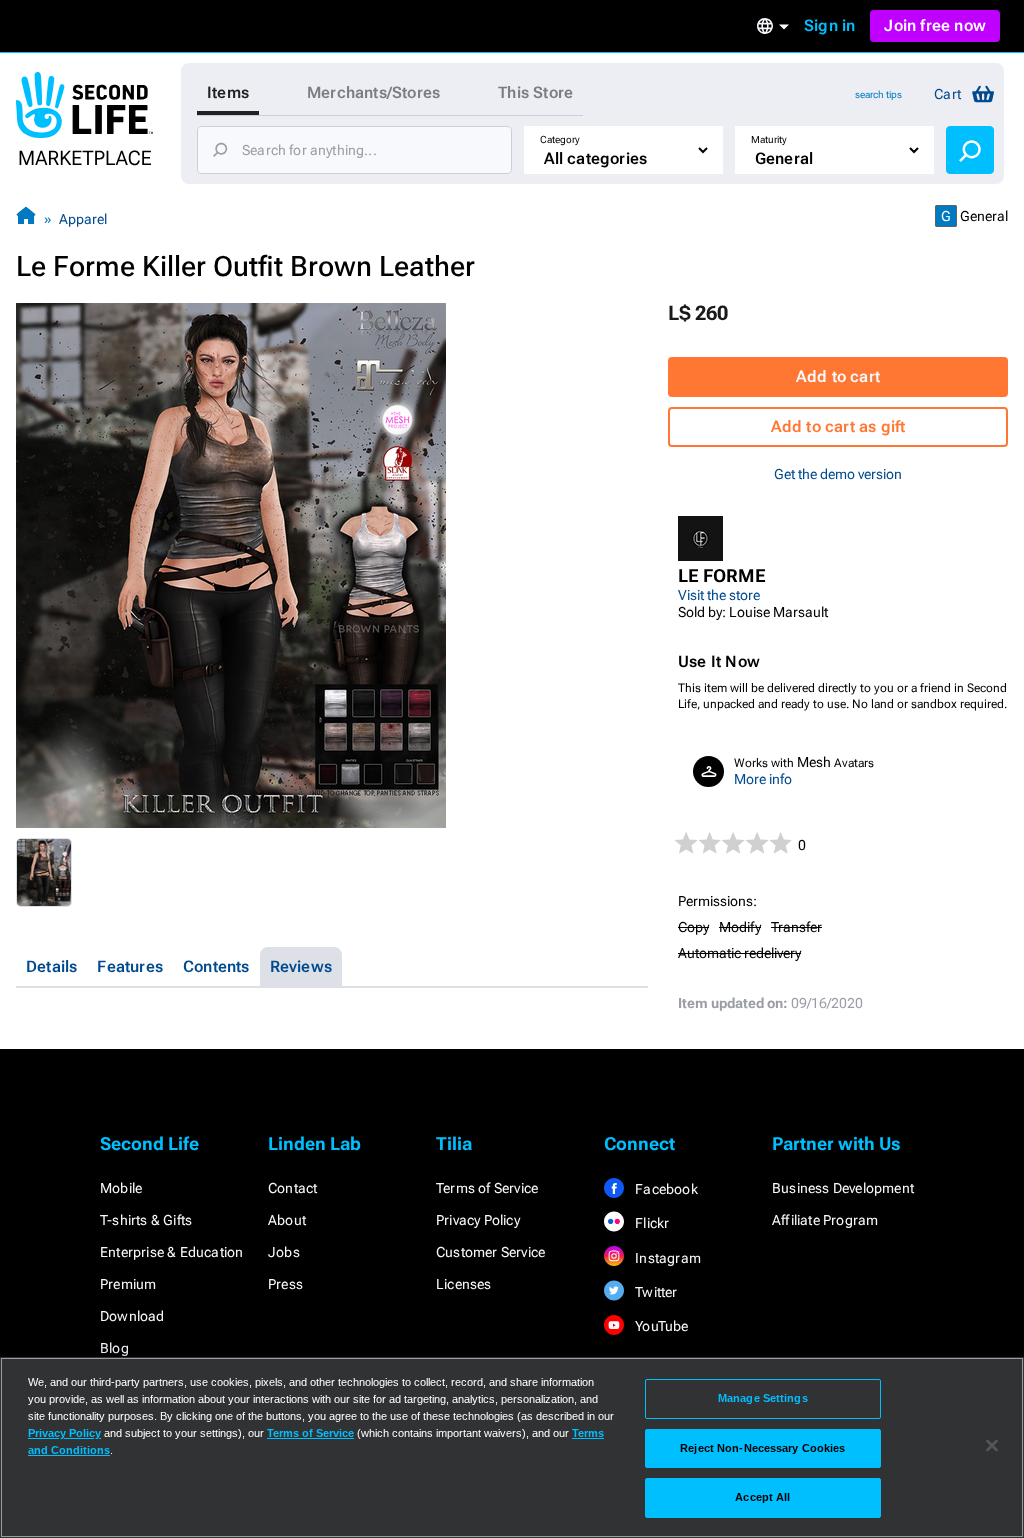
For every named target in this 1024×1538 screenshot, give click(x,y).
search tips (878, 94)
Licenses (464, 1284)
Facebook (665, 1189)
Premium (128, 1284)
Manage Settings (763, 1398)
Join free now (935, 25)
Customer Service (490, 1252)
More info (763, 779)
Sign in (829, 25)
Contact (292, 1188)
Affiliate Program (825, 1220)
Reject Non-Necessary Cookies (762, 1448)
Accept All (762, 1497)
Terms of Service (487, 1188)
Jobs (284, 1252)
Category (560, 139)
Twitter (655, 1292)
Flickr (650, 1223)
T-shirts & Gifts (146, 1220)
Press (285, 1284)
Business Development (843, 1188)
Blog (114, 1348)
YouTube (660, 1326)
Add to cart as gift (838, 426)
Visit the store (719, 595)
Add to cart (838, 376)
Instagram (666, 1258)
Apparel (83, 219)
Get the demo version (838, 474)
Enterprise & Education (171, 1252)
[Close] (992, 1446)
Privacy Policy (478, 1220)
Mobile (121, 1188)
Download (132, 1316)
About (287, 1220)
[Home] (26, 218)
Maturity (769, 139)
